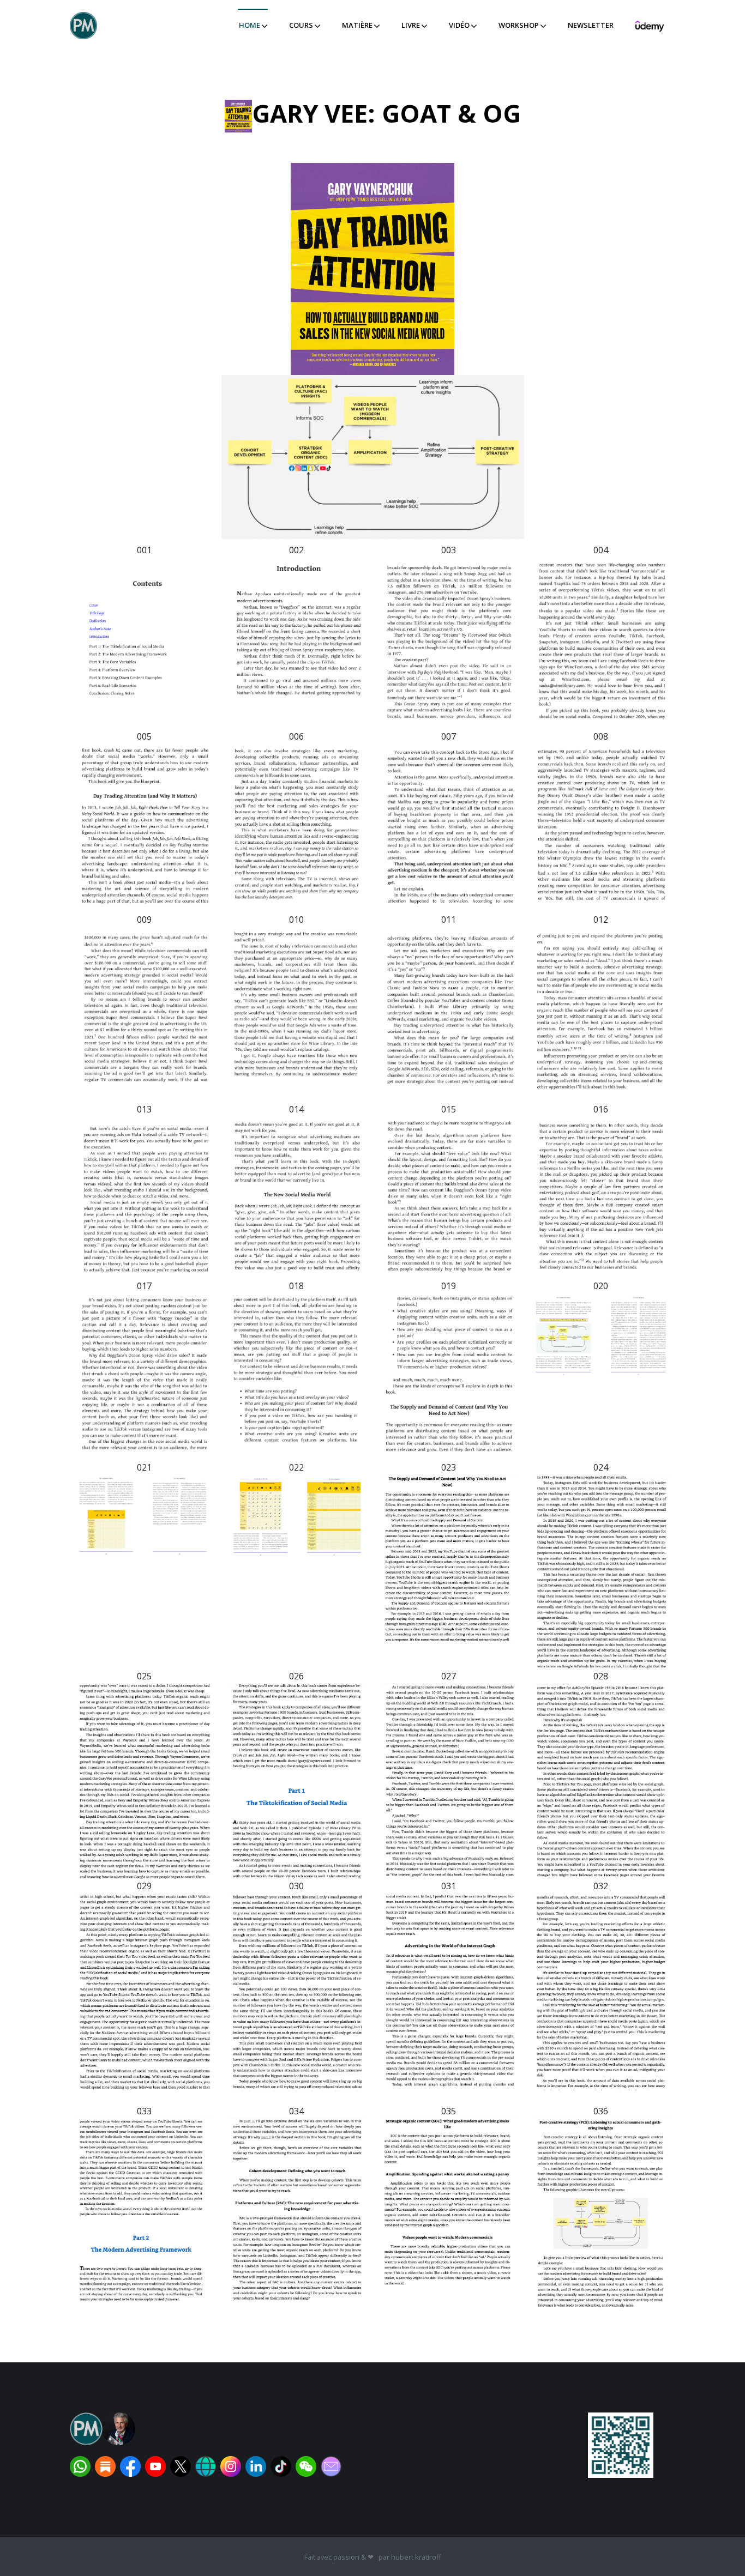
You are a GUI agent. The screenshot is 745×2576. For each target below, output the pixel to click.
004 (601, 550)
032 (601, 1886)
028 (601, 1676)
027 (449, 1676)
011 (449, 920)
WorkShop (519, 25)
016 (601, 1109)
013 (144, 1109)
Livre (411, 25)
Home (250, 25)
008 (601, 736)
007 (449, 736)
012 (601, 920)
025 (144, 1676)
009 (144, 920)
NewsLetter (591, 25)
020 (601, 1286)
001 (144, 550)
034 (296, 2111)
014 (296, 1109)
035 (449, 2111)
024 (601, 1467)
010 (296, 920)
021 (144, 1467)
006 (296, 736)
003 (449, 550)
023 (449, 1467)
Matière (358, 25)
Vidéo (460, 25)
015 (449, 1109)
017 (144, 1286)
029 (144, 1886)
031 (449, 1886)
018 (296, 1286)
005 (144, 736)
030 (296, 1886)
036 (601, 2111)
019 (449, 1286)
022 (296, 1467)
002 (296, 550)
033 (144, 2111)
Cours (302, 25)
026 (296, 1676)
